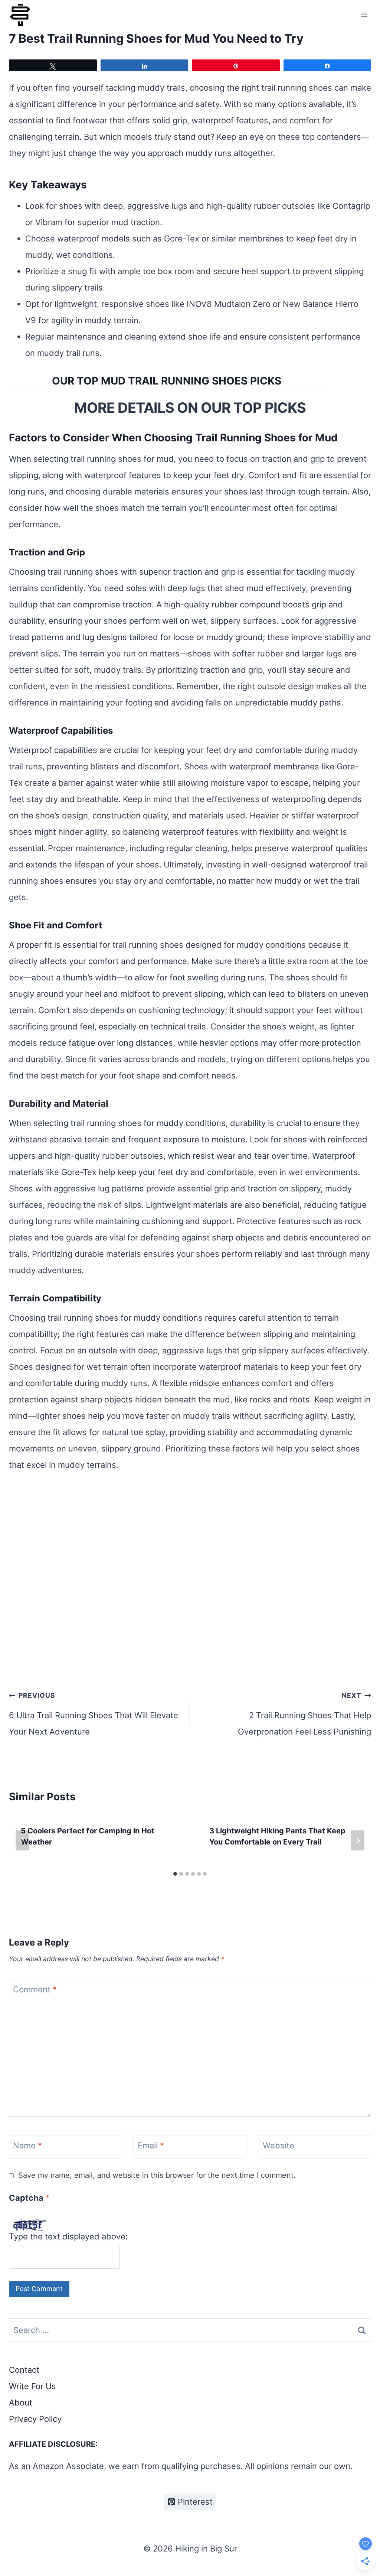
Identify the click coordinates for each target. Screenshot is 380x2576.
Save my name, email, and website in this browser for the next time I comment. (157, 2175)
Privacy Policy (35, 2419)
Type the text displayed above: (68, 2236)
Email (151, 2145)
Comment (35, 1989)
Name (27, 2145)
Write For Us (32, 2386)
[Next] (358, 1840)
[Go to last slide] (22, 1840)
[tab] (175, 1874)
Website (279, 2145)
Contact (24, 2370)
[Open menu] (364, 15)
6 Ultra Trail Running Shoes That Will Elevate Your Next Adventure (94, 1714)
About (21, 2403)
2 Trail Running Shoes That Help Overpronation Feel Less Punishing (304, 1714)
